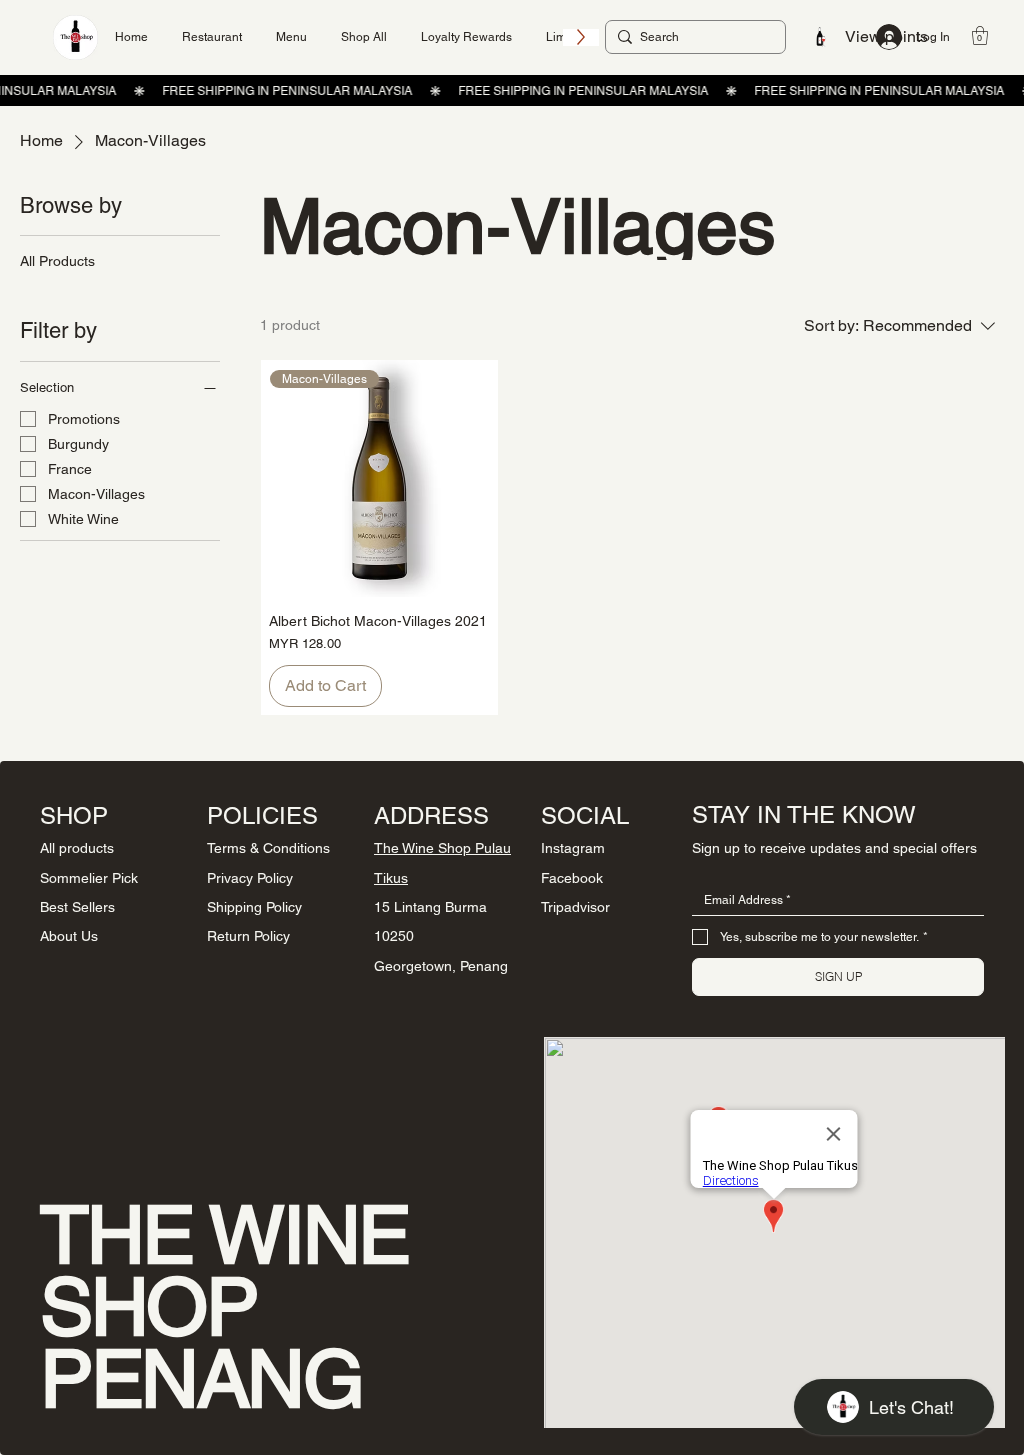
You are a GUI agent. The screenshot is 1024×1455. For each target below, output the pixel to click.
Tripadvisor (575, 907)
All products (77, 848)
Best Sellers (77, 907)
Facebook (572, 878)
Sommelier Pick (89, 878)
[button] (980, 35)
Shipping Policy (254, 907)
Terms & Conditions (268, 848)
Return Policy (248, 936)
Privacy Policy (250, 878)
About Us (69, 936)
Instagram (573, 848)
